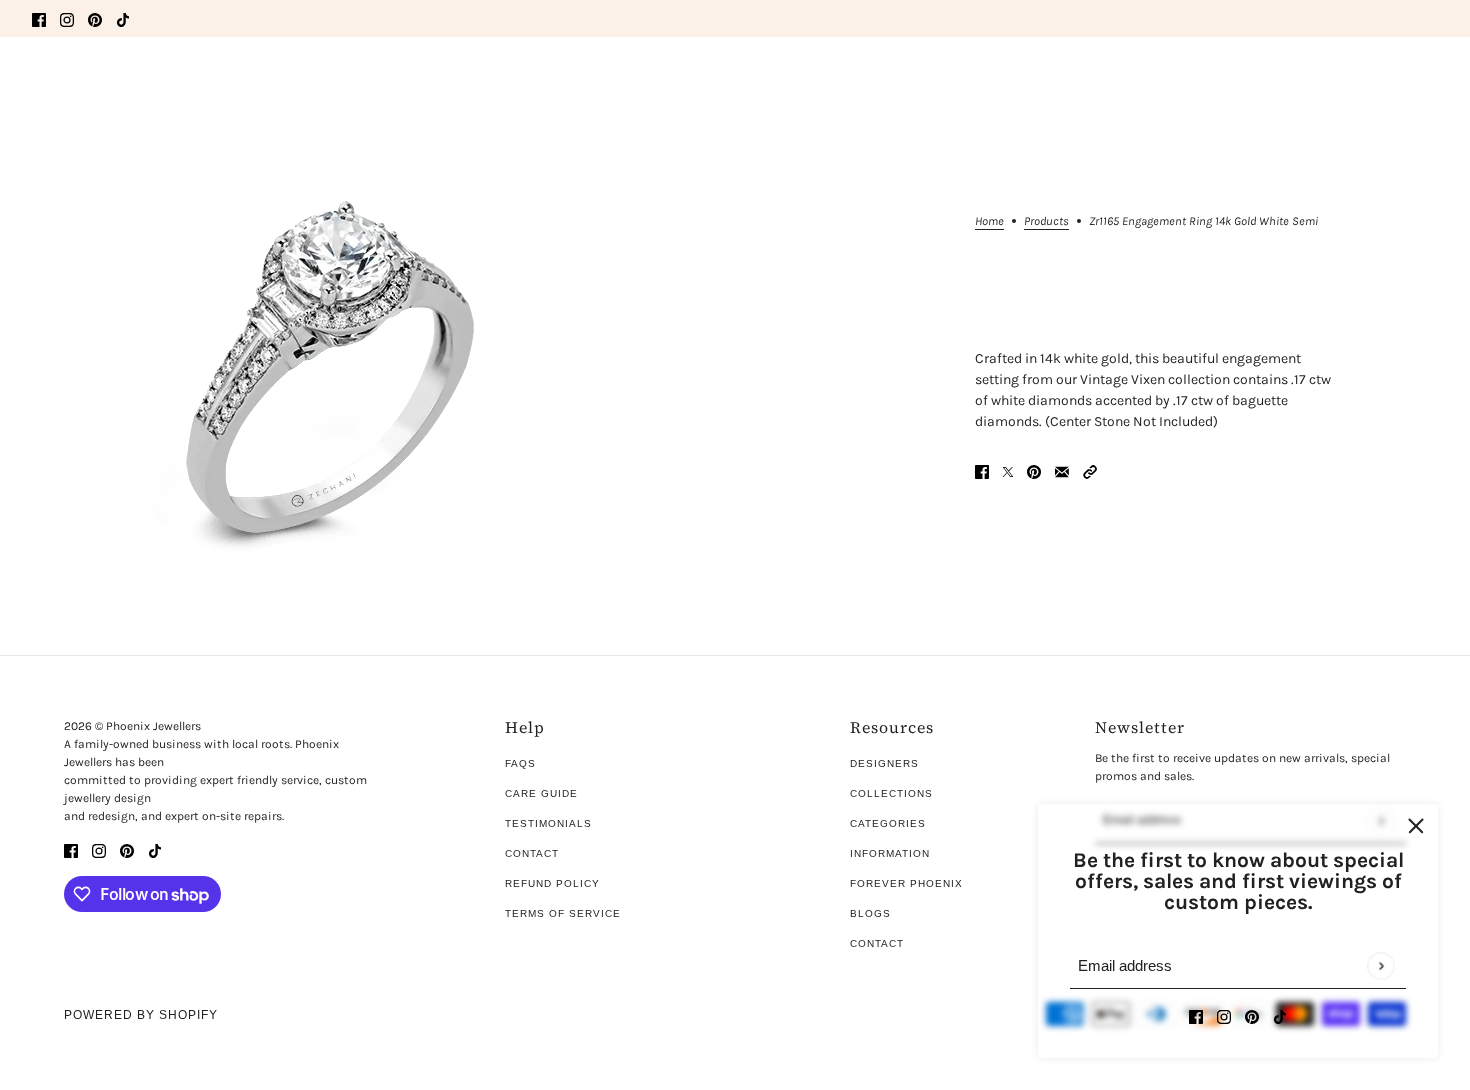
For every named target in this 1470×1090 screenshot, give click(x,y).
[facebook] (39, 18)
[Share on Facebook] (982, 470)
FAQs (520, 763)
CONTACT (877, 943)
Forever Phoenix (906, 883)
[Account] (1389, 83)
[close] (1416, 826)
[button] (1090, 470)
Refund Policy (552, 883)
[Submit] (1380, 965)
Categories (888, 823)
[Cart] (1427, 83)
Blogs (870, 913)
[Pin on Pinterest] (1034, 470)
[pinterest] (95, 18)
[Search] (43, 80)
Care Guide (541, 793)
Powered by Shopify (141, 1015)
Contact (532, 853)
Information (890, 853)
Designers (884, 763)
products (1046, 221)
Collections (891, 793)
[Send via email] (1062, 470)
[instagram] (67, 18)
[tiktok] (123, 18)
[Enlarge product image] (335, 383)
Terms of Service (563, 913)
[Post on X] (1008, 470)
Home (989, 221)
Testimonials (548, 823)
